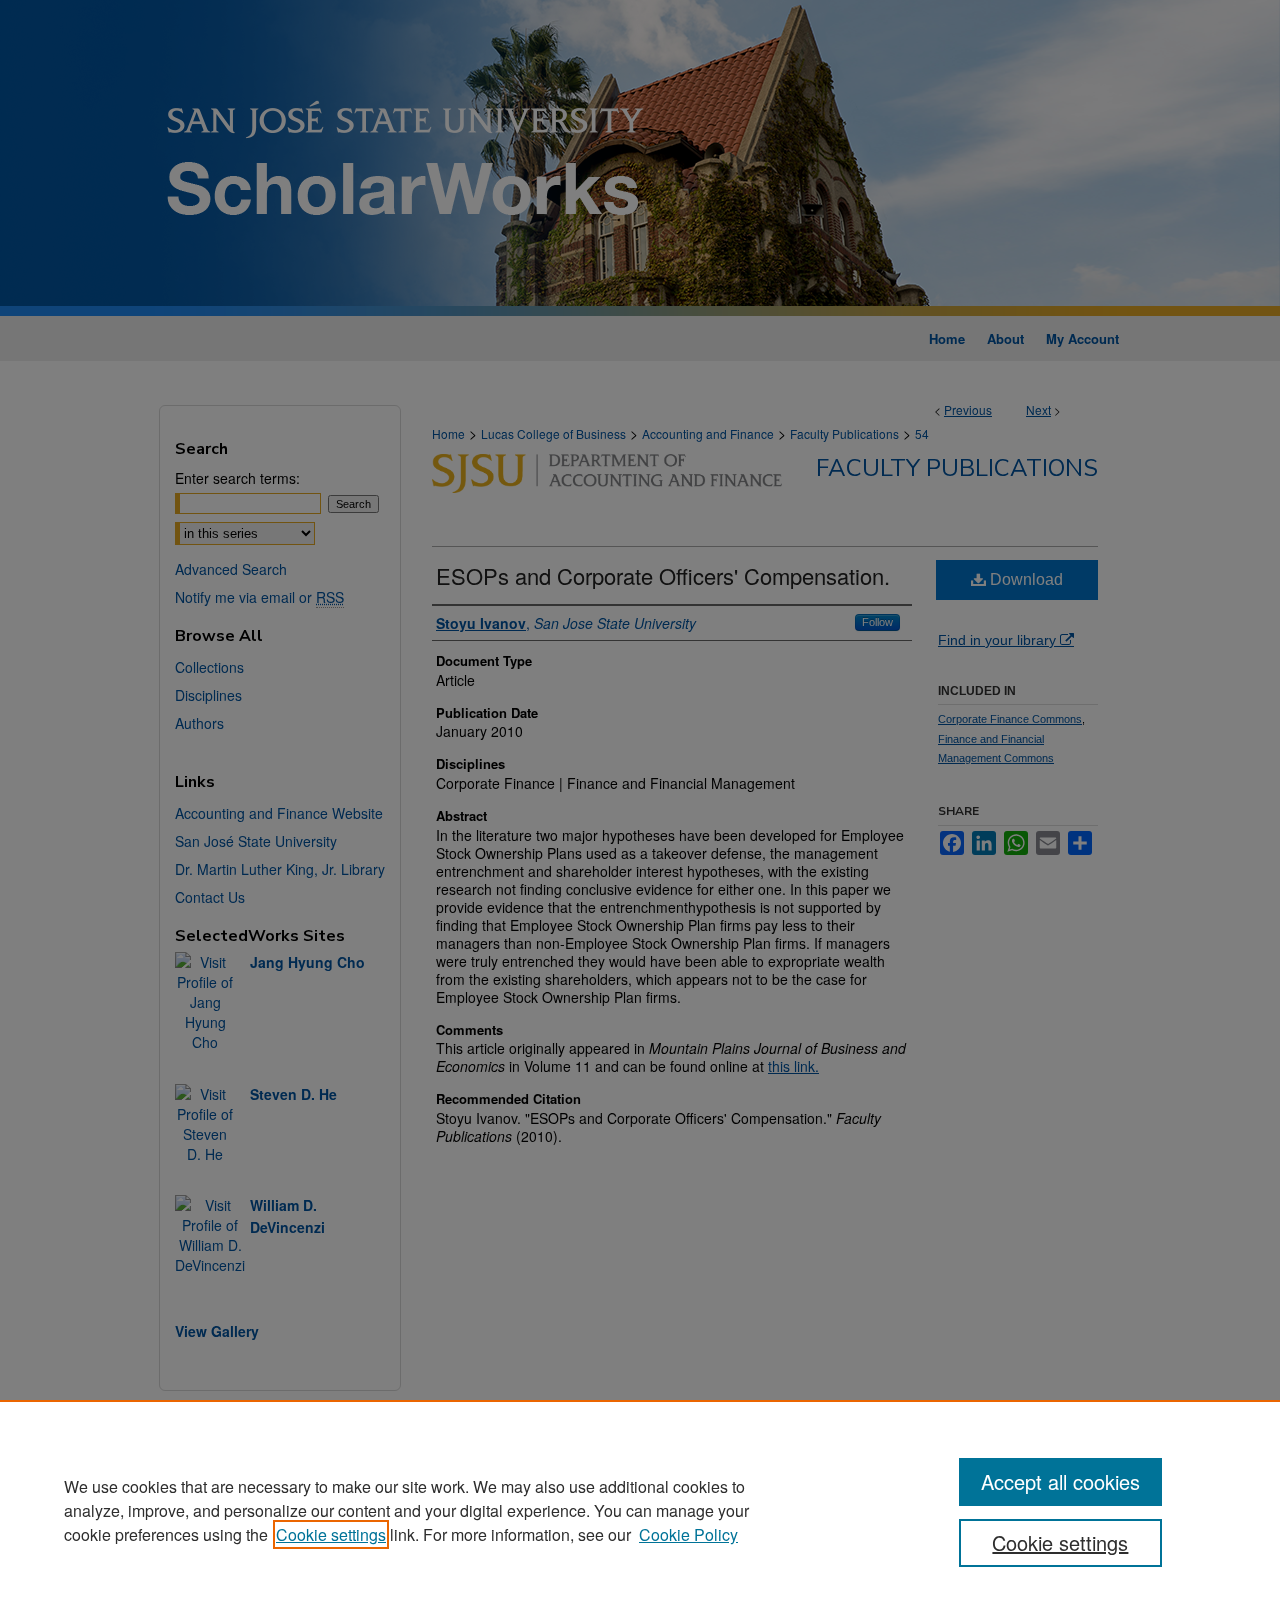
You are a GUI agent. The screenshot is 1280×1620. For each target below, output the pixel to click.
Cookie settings (331, 1534)
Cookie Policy (688, 1534)
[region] (640, 1510)
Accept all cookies (1060, 1481)
